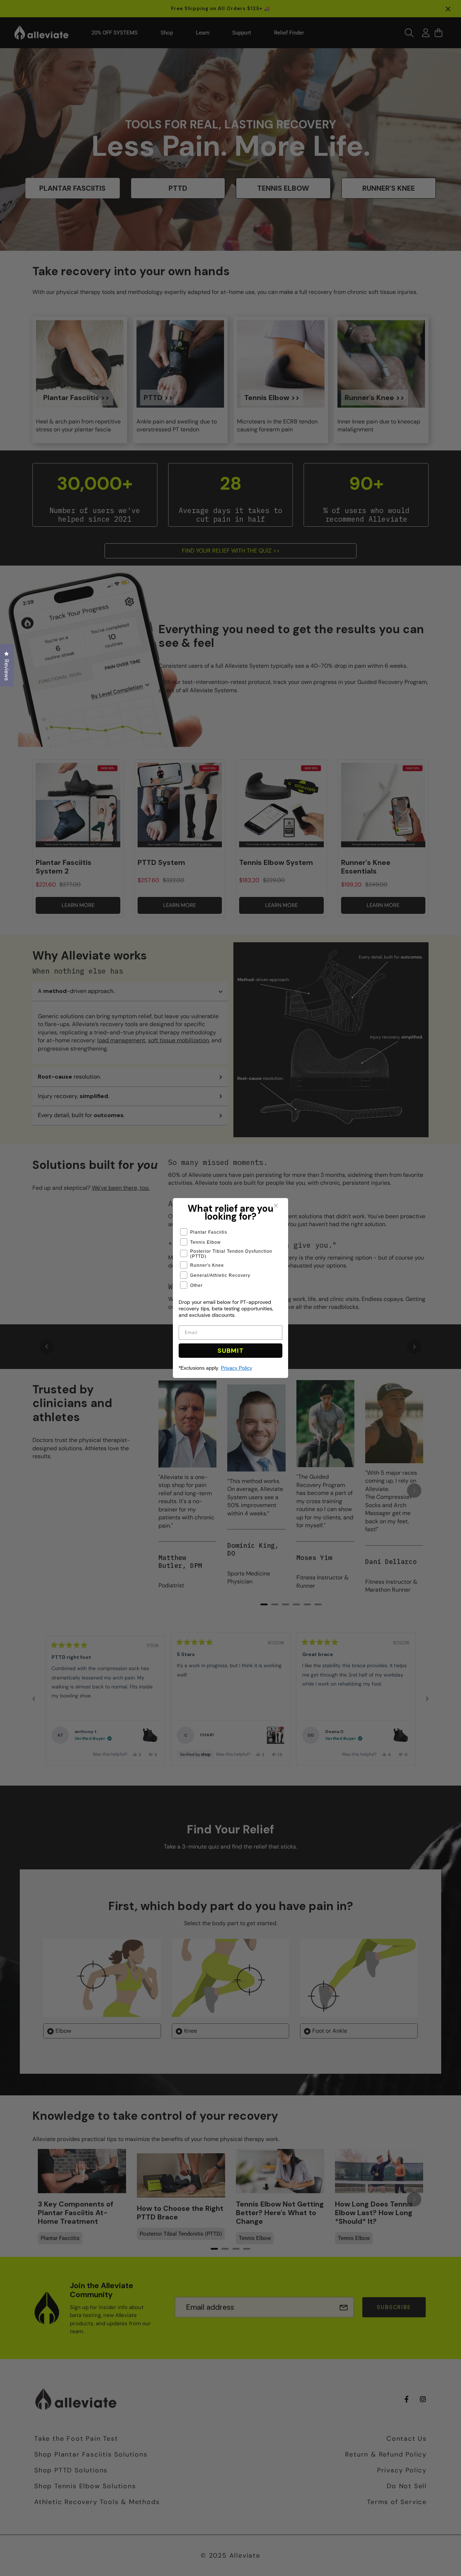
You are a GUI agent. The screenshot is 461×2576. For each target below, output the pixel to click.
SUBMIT (231, 1351)
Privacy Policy (236, 1368)
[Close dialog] (280, 1206)
